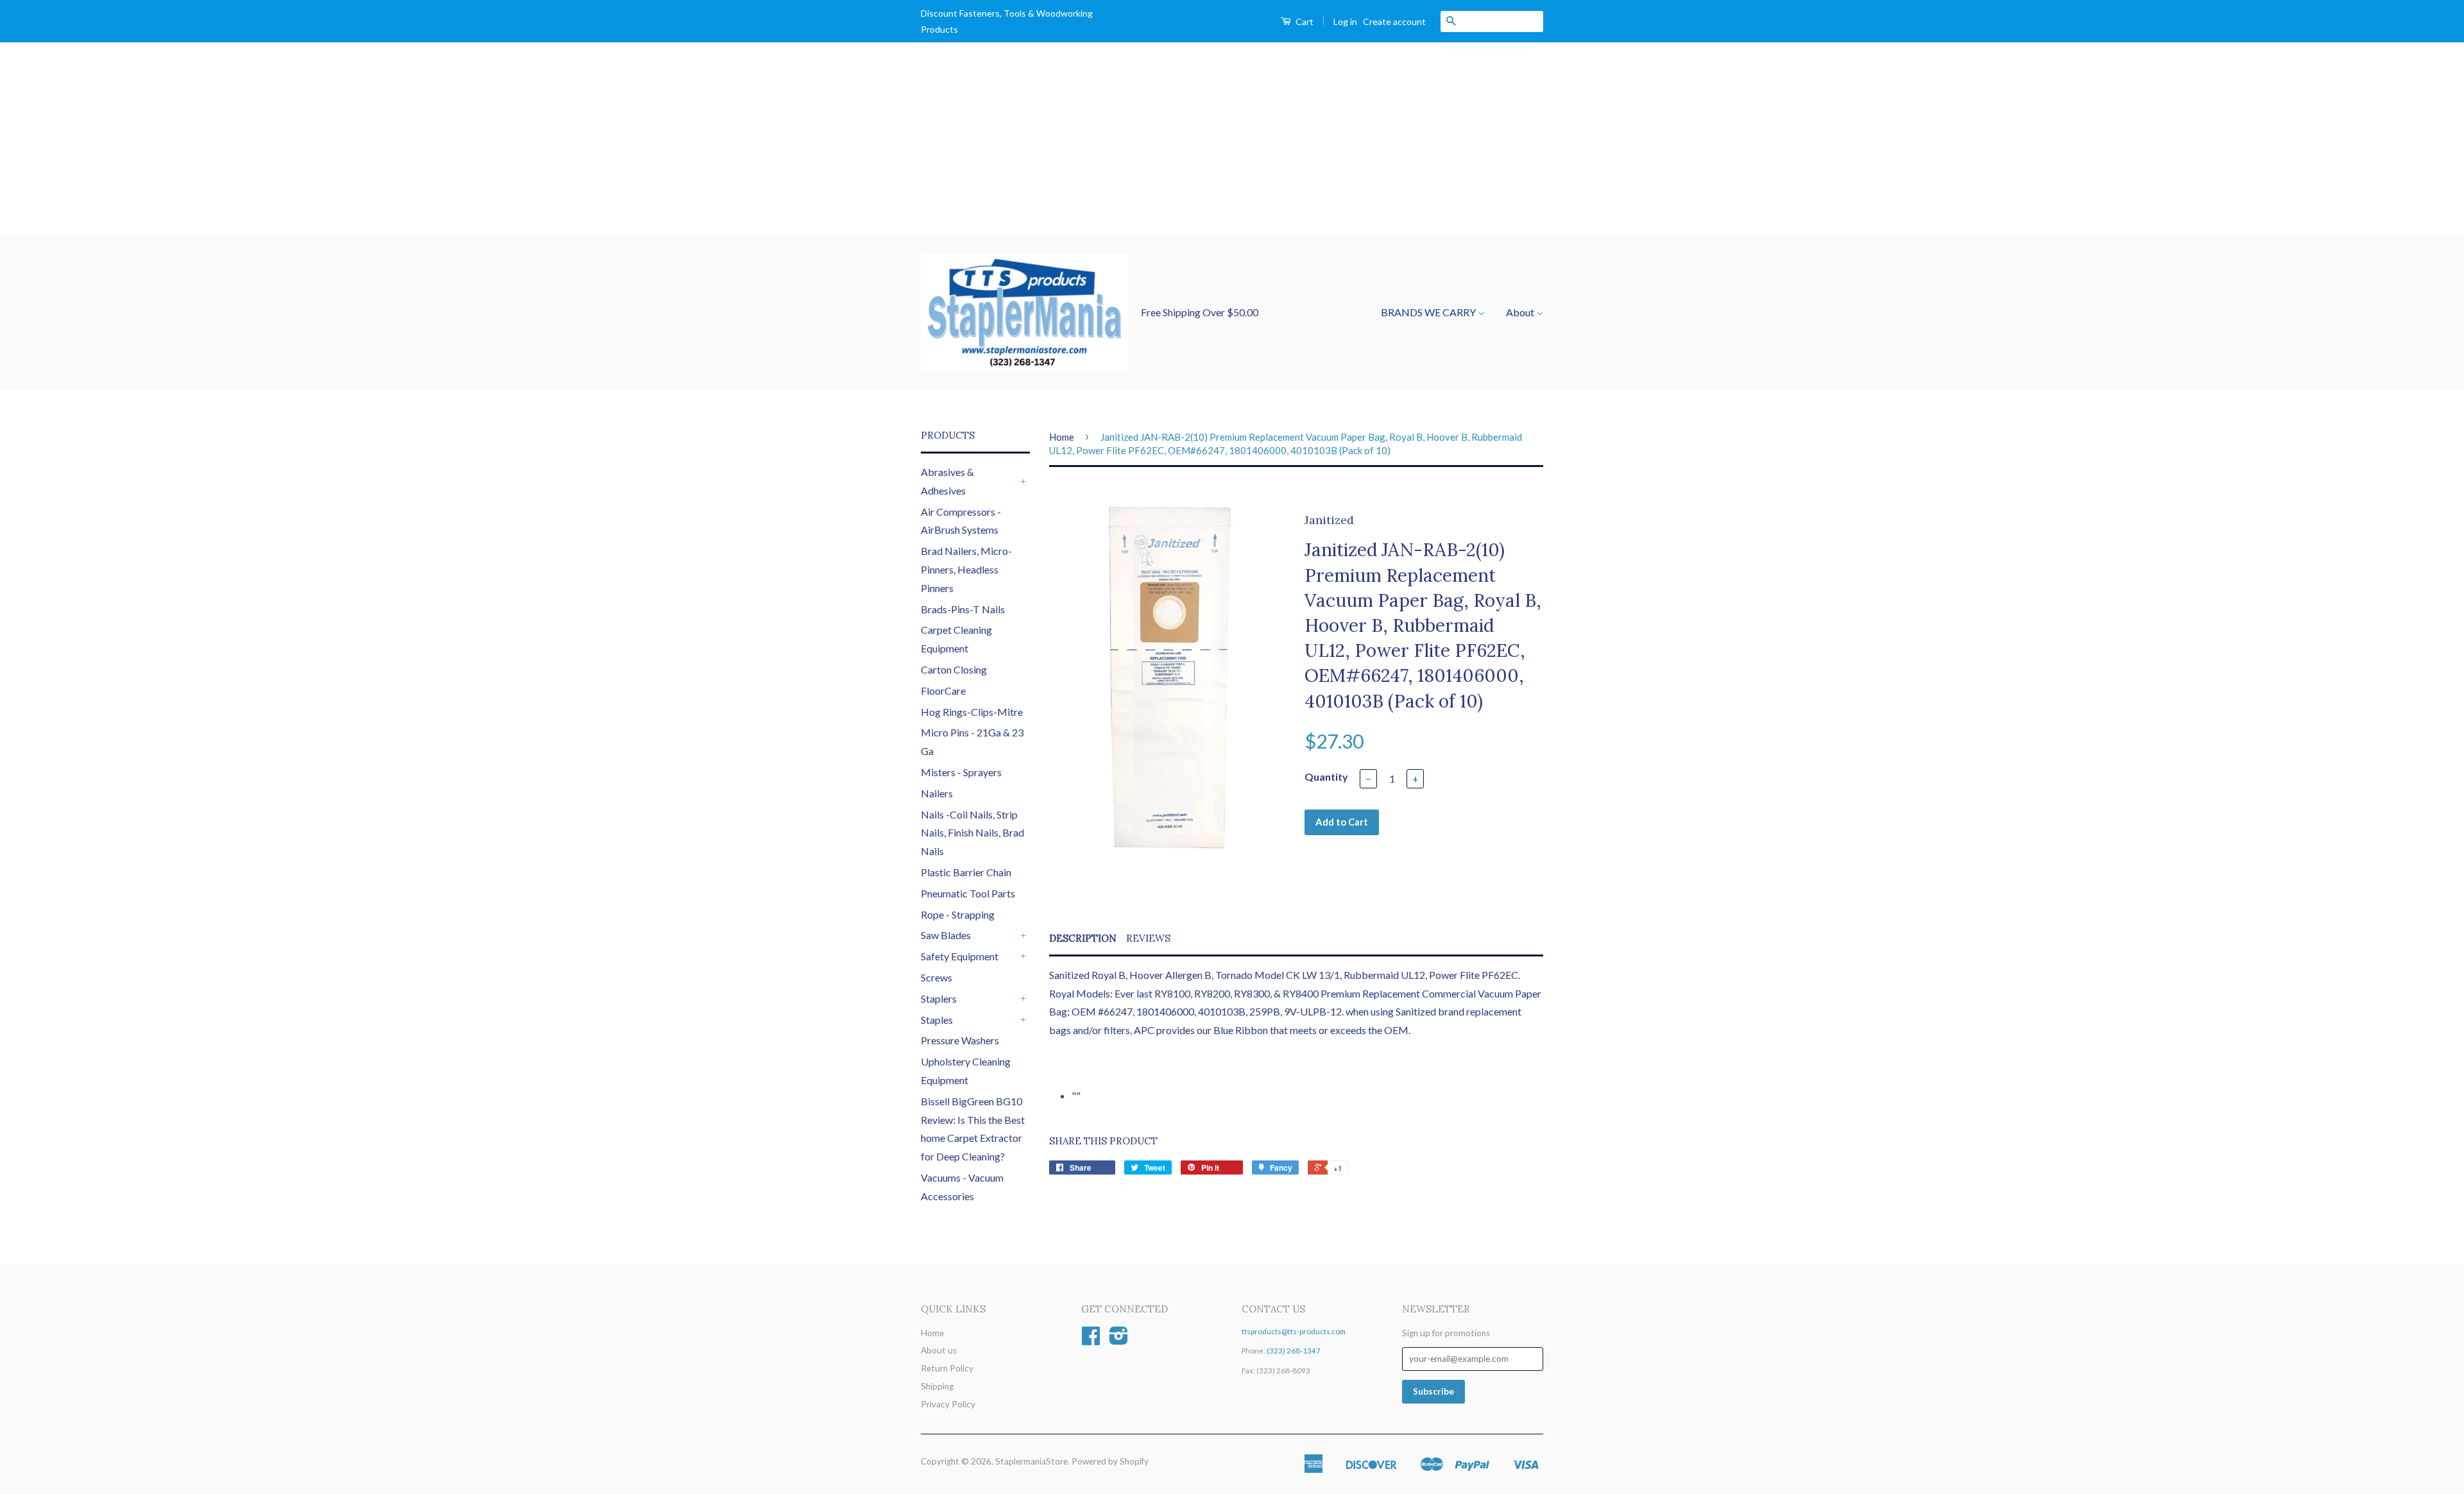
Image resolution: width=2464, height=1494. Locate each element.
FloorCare (943, 691)
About (1521, 312)
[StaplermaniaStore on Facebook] (1091, 1340)
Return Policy (947, 1368)
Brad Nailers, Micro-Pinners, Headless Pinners (966, 569)
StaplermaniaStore (1031, 1461)
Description (1083, 938)
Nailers (937, 793)
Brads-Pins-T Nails (963, 609)
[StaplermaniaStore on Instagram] (1119, 1340)
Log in (1345, 21)
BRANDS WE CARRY (1429, 312)
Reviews (1148, 938)
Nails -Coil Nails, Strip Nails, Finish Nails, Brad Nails (972, 833)
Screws (937, 977)
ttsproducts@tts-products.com (1294, 1331)
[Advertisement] (1232, 139)
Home (1062, 437)
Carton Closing (954, 669)
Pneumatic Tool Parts (968, 893)
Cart (1304, 21)
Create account (1394, 21)
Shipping (937, 1386)
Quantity (1326, 777)
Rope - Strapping (958, 914)
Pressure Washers (960, 1040)
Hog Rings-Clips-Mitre (972, 712)
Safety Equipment (960, 956)
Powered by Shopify (1110, 1461)
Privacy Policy (948, 1404)
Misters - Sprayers (961, 772)
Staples (937, 1020)
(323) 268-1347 (1294, 1351)
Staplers (939, 998)
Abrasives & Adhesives (947, 481)
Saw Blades (946, 935)
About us (939, 1350)
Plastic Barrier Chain (966, 872)
